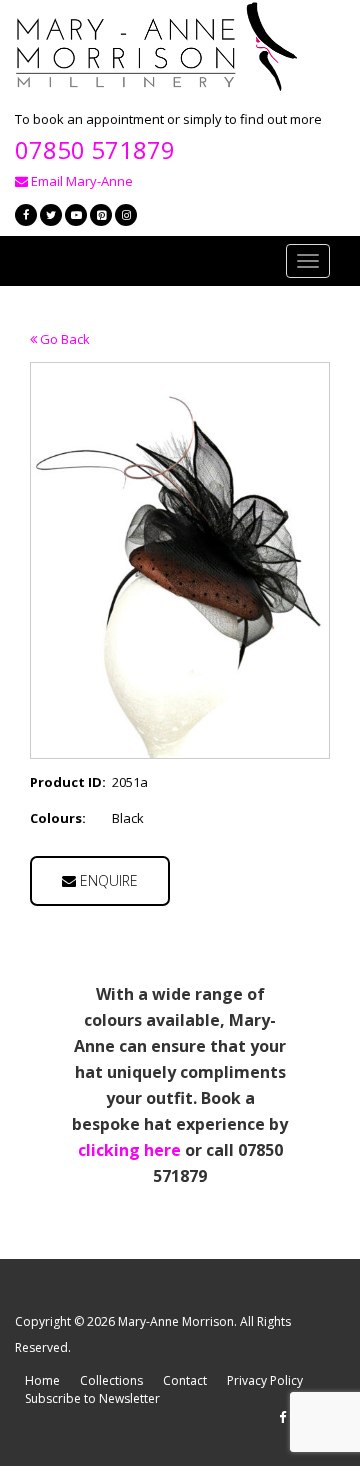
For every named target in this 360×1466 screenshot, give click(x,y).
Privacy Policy (265, 1380)
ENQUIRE (107, 880)
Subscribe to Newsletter (92, 1398)
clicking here (129, 1150)
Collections (111, 1380)
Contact (185, 1380)
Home (42, 1380)
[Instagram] (126, 215)
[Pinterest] (101, 215)
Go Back (63, 339)
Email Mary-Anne (80, 181)
